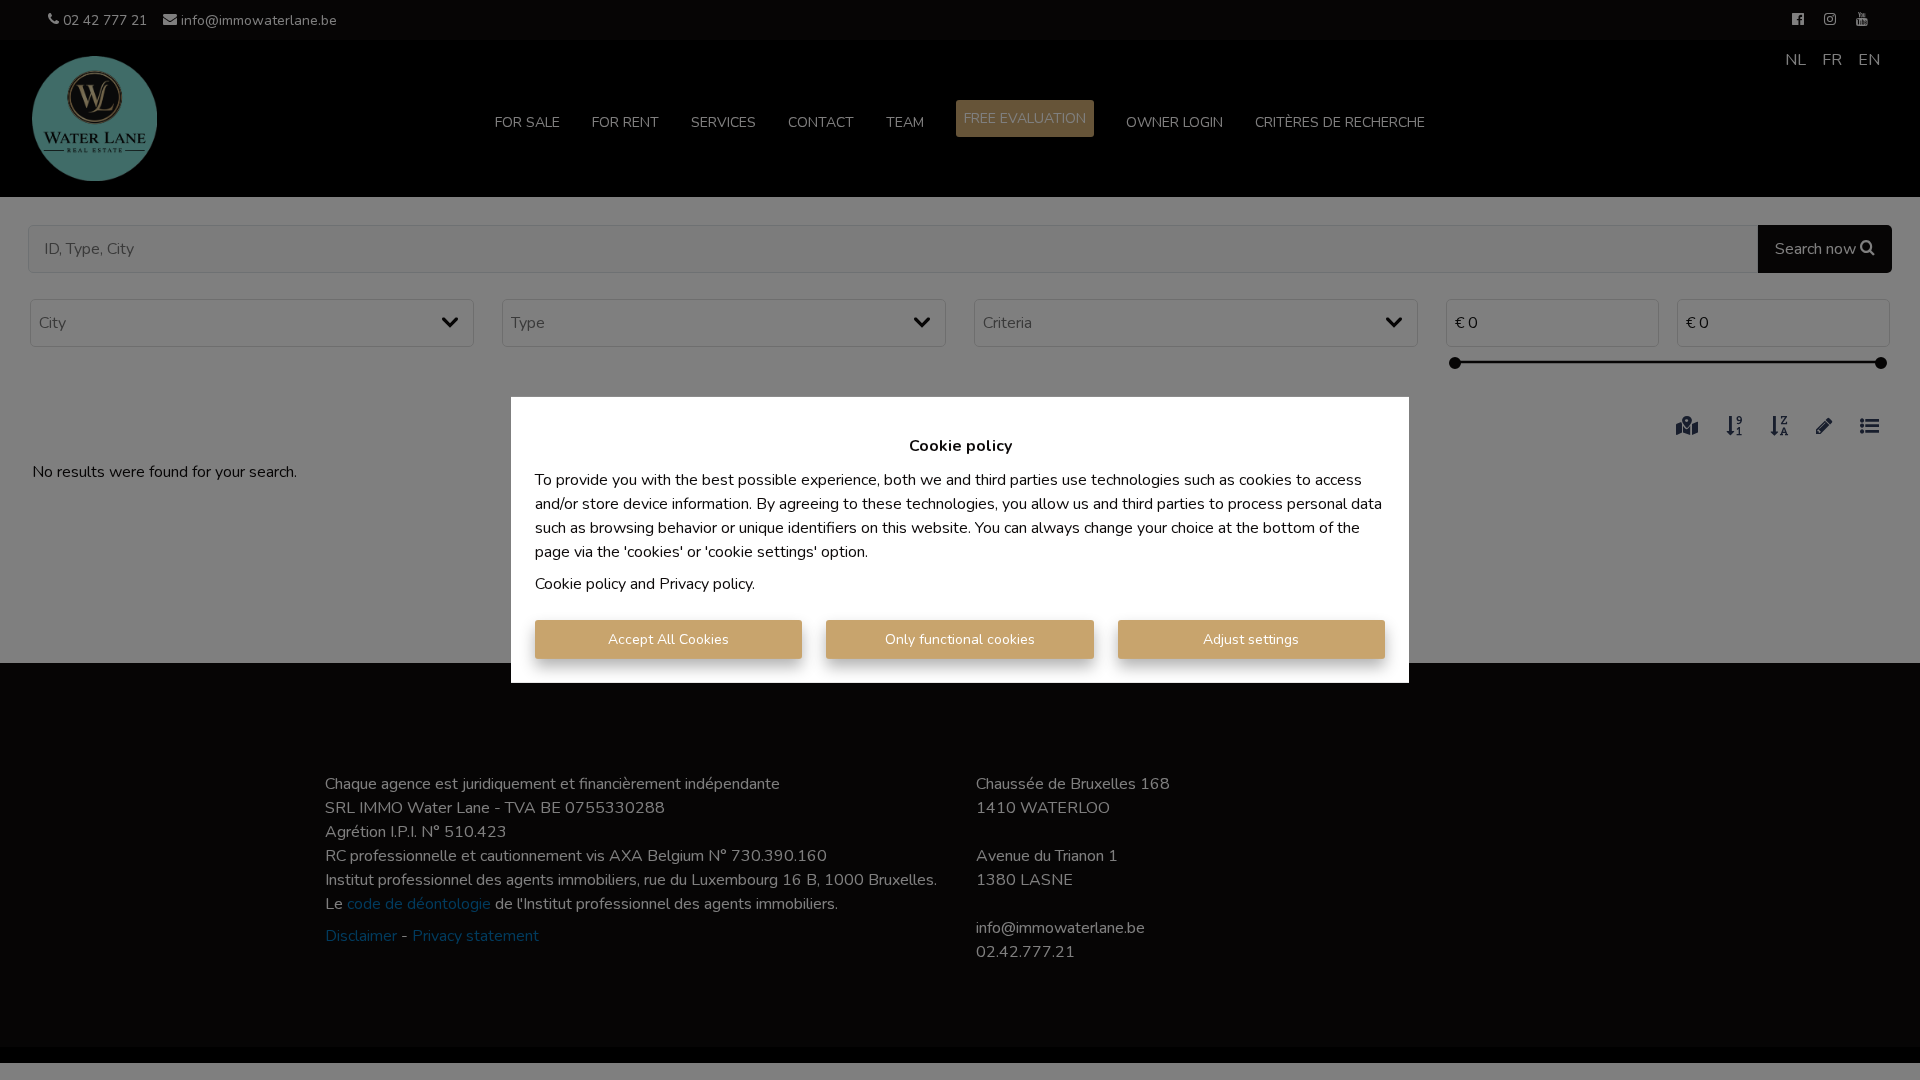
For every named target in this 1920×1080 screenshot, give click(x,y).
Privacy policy (705, 584)
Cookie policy (580, 584)
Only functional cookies (960, 639)
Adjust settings (1251, 639)
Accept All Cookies (668, 639)
